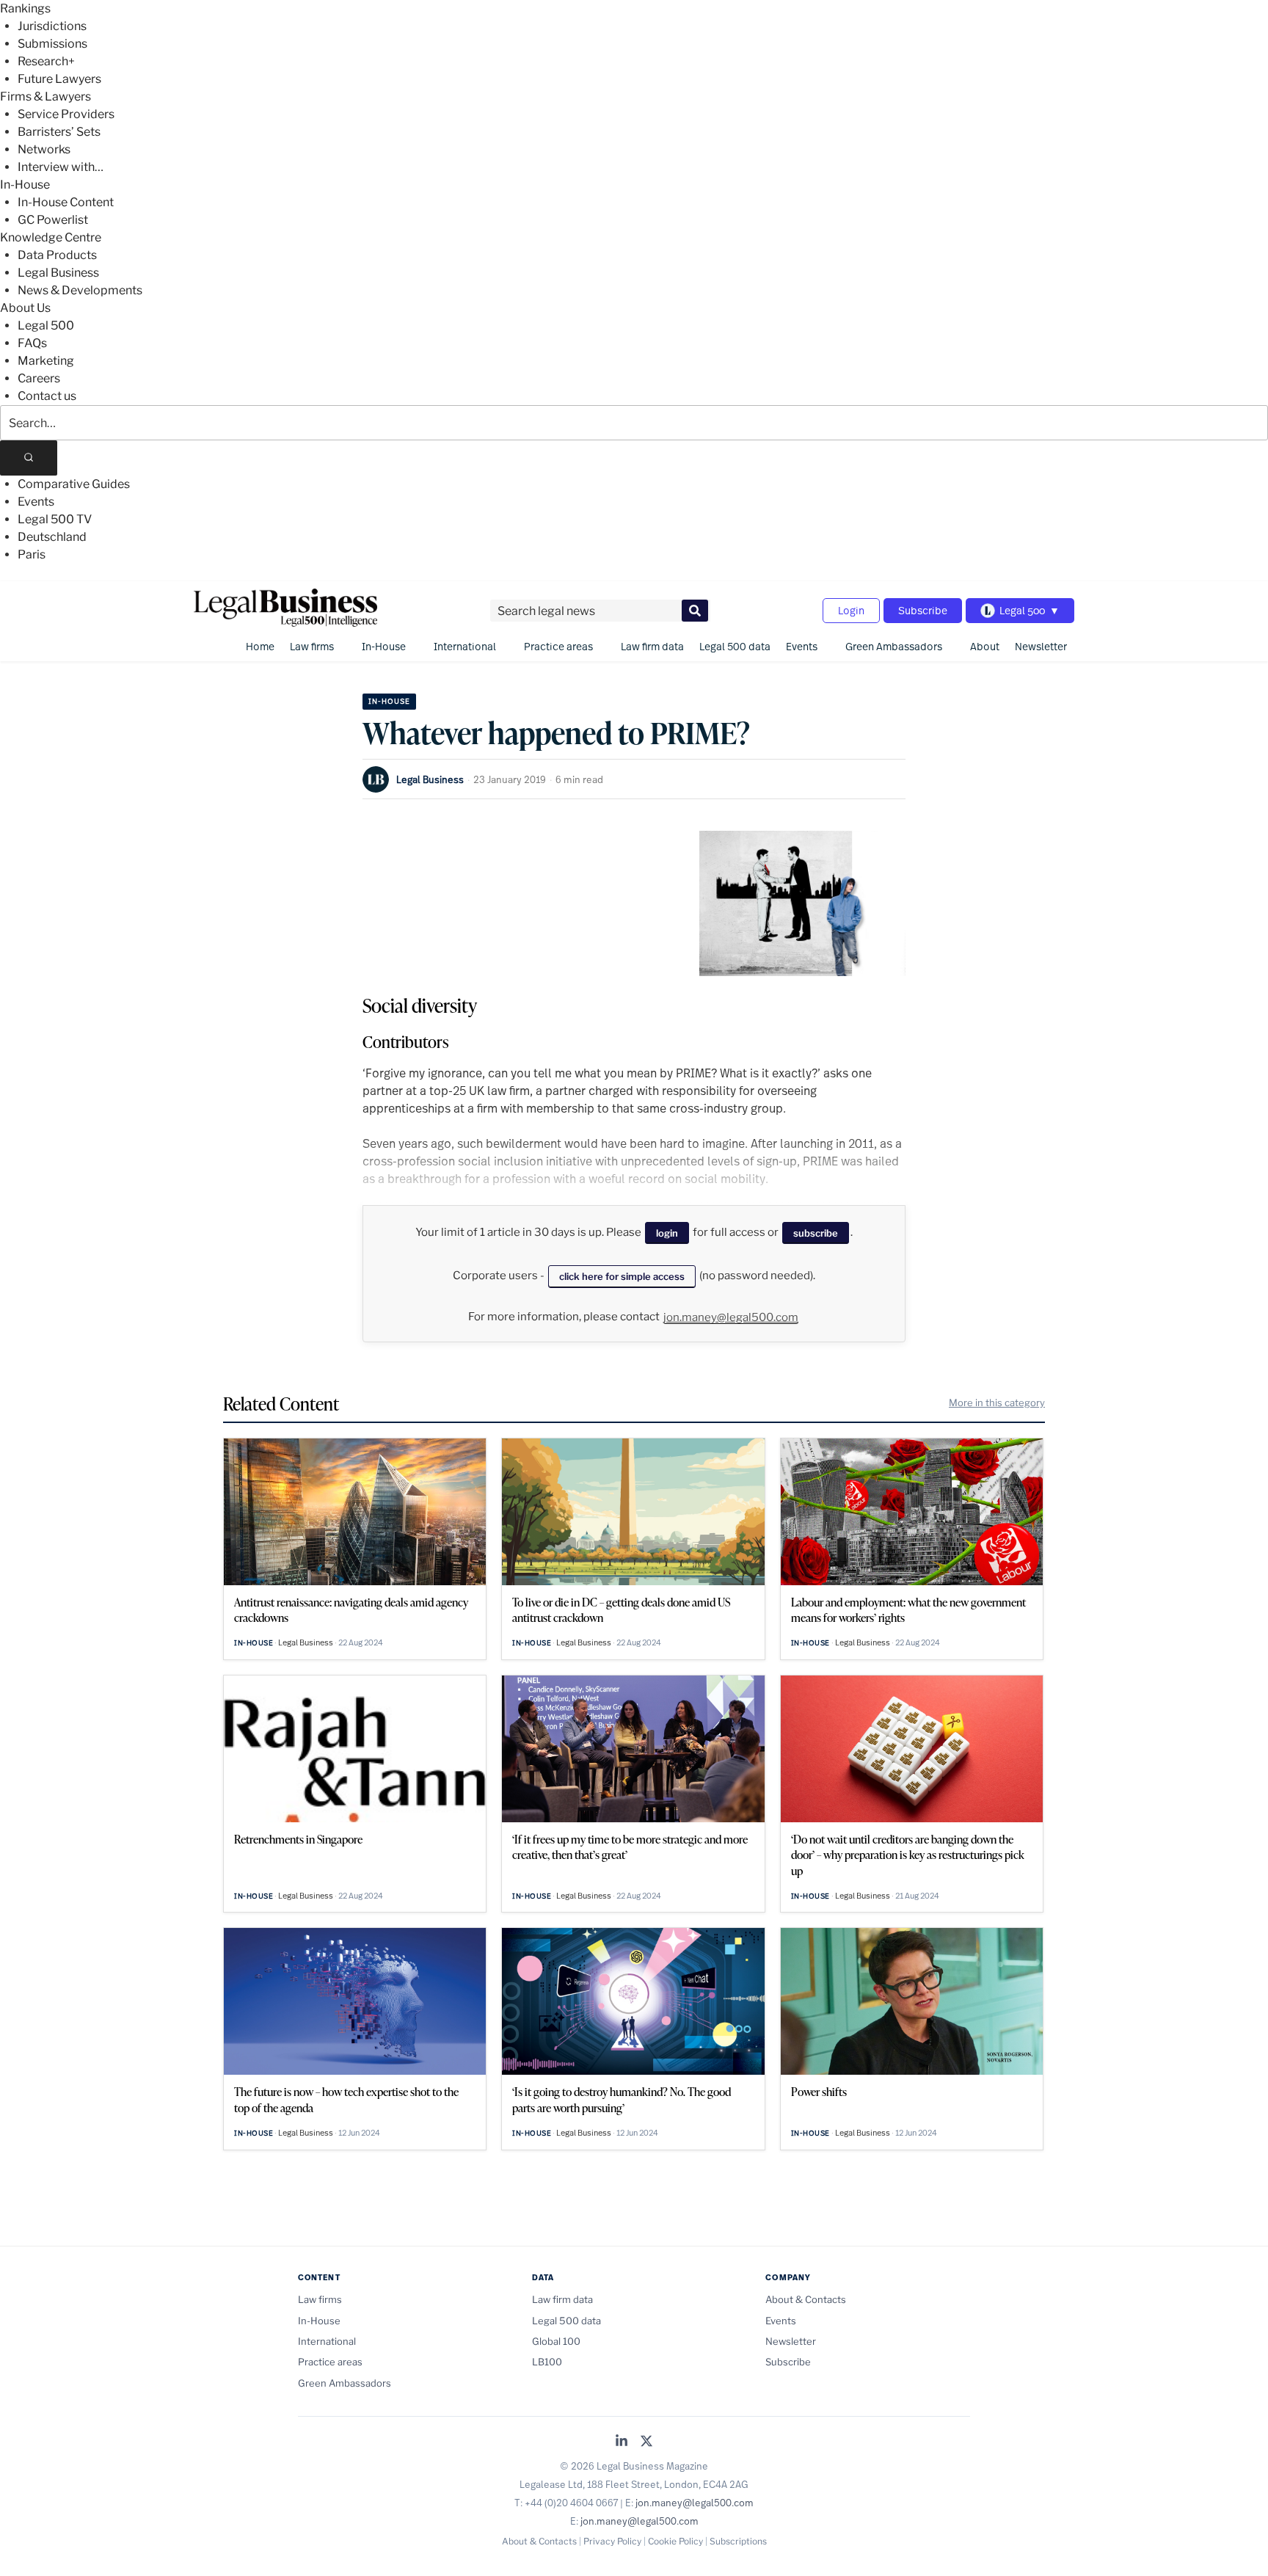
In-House (25, 185)
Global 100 (556, 2341)
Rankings (25, 8)
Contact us (47, 396)
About (985, 646)
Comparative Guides (74, 484)
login (667, 1233)
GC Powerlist (53, 220)
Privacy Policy (612, 2541)
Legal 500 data (735, 646)
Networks (44, 149)
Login (851, 610)
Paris (32, 554)
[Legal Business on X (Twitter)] (646, 2442)
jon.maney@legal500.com (731, 1317)
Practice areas (558, 646)
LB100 (547, 2362)
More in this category (997, 1402)
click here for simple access (622, 1276)
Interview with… (61, 167)
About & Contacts (806, 2299)
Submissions (52, 44)
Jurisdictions (52, 26)
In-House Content (66, 202)
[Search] (29, 458)
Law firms (312, 646)
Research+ (46, 61)
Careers (39, 378)
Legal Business (58, 273)
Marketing (46, 361)
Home (260, 646)
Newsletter (1041, 646)
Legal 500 (46, 325)
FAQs (32, 343)
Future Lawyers (59, 79)
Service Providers (66, 114)
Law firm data (652, 646)
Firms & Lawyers (45, 97)
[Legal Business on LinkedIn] (622, 2442)
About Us (25, 308)
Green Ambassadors (894, 646)
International (465, 646)
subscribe (816, 1233)
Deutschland (52, 537)
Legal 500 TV (55, 519)
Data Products (57, 255)
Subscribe (923, 610)
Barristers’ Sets (59, 132)
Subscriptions (738, 2541)
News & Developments (80, 290)
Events (36, 502)
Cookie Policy (675, 2541)
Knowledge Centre (51, 237)
